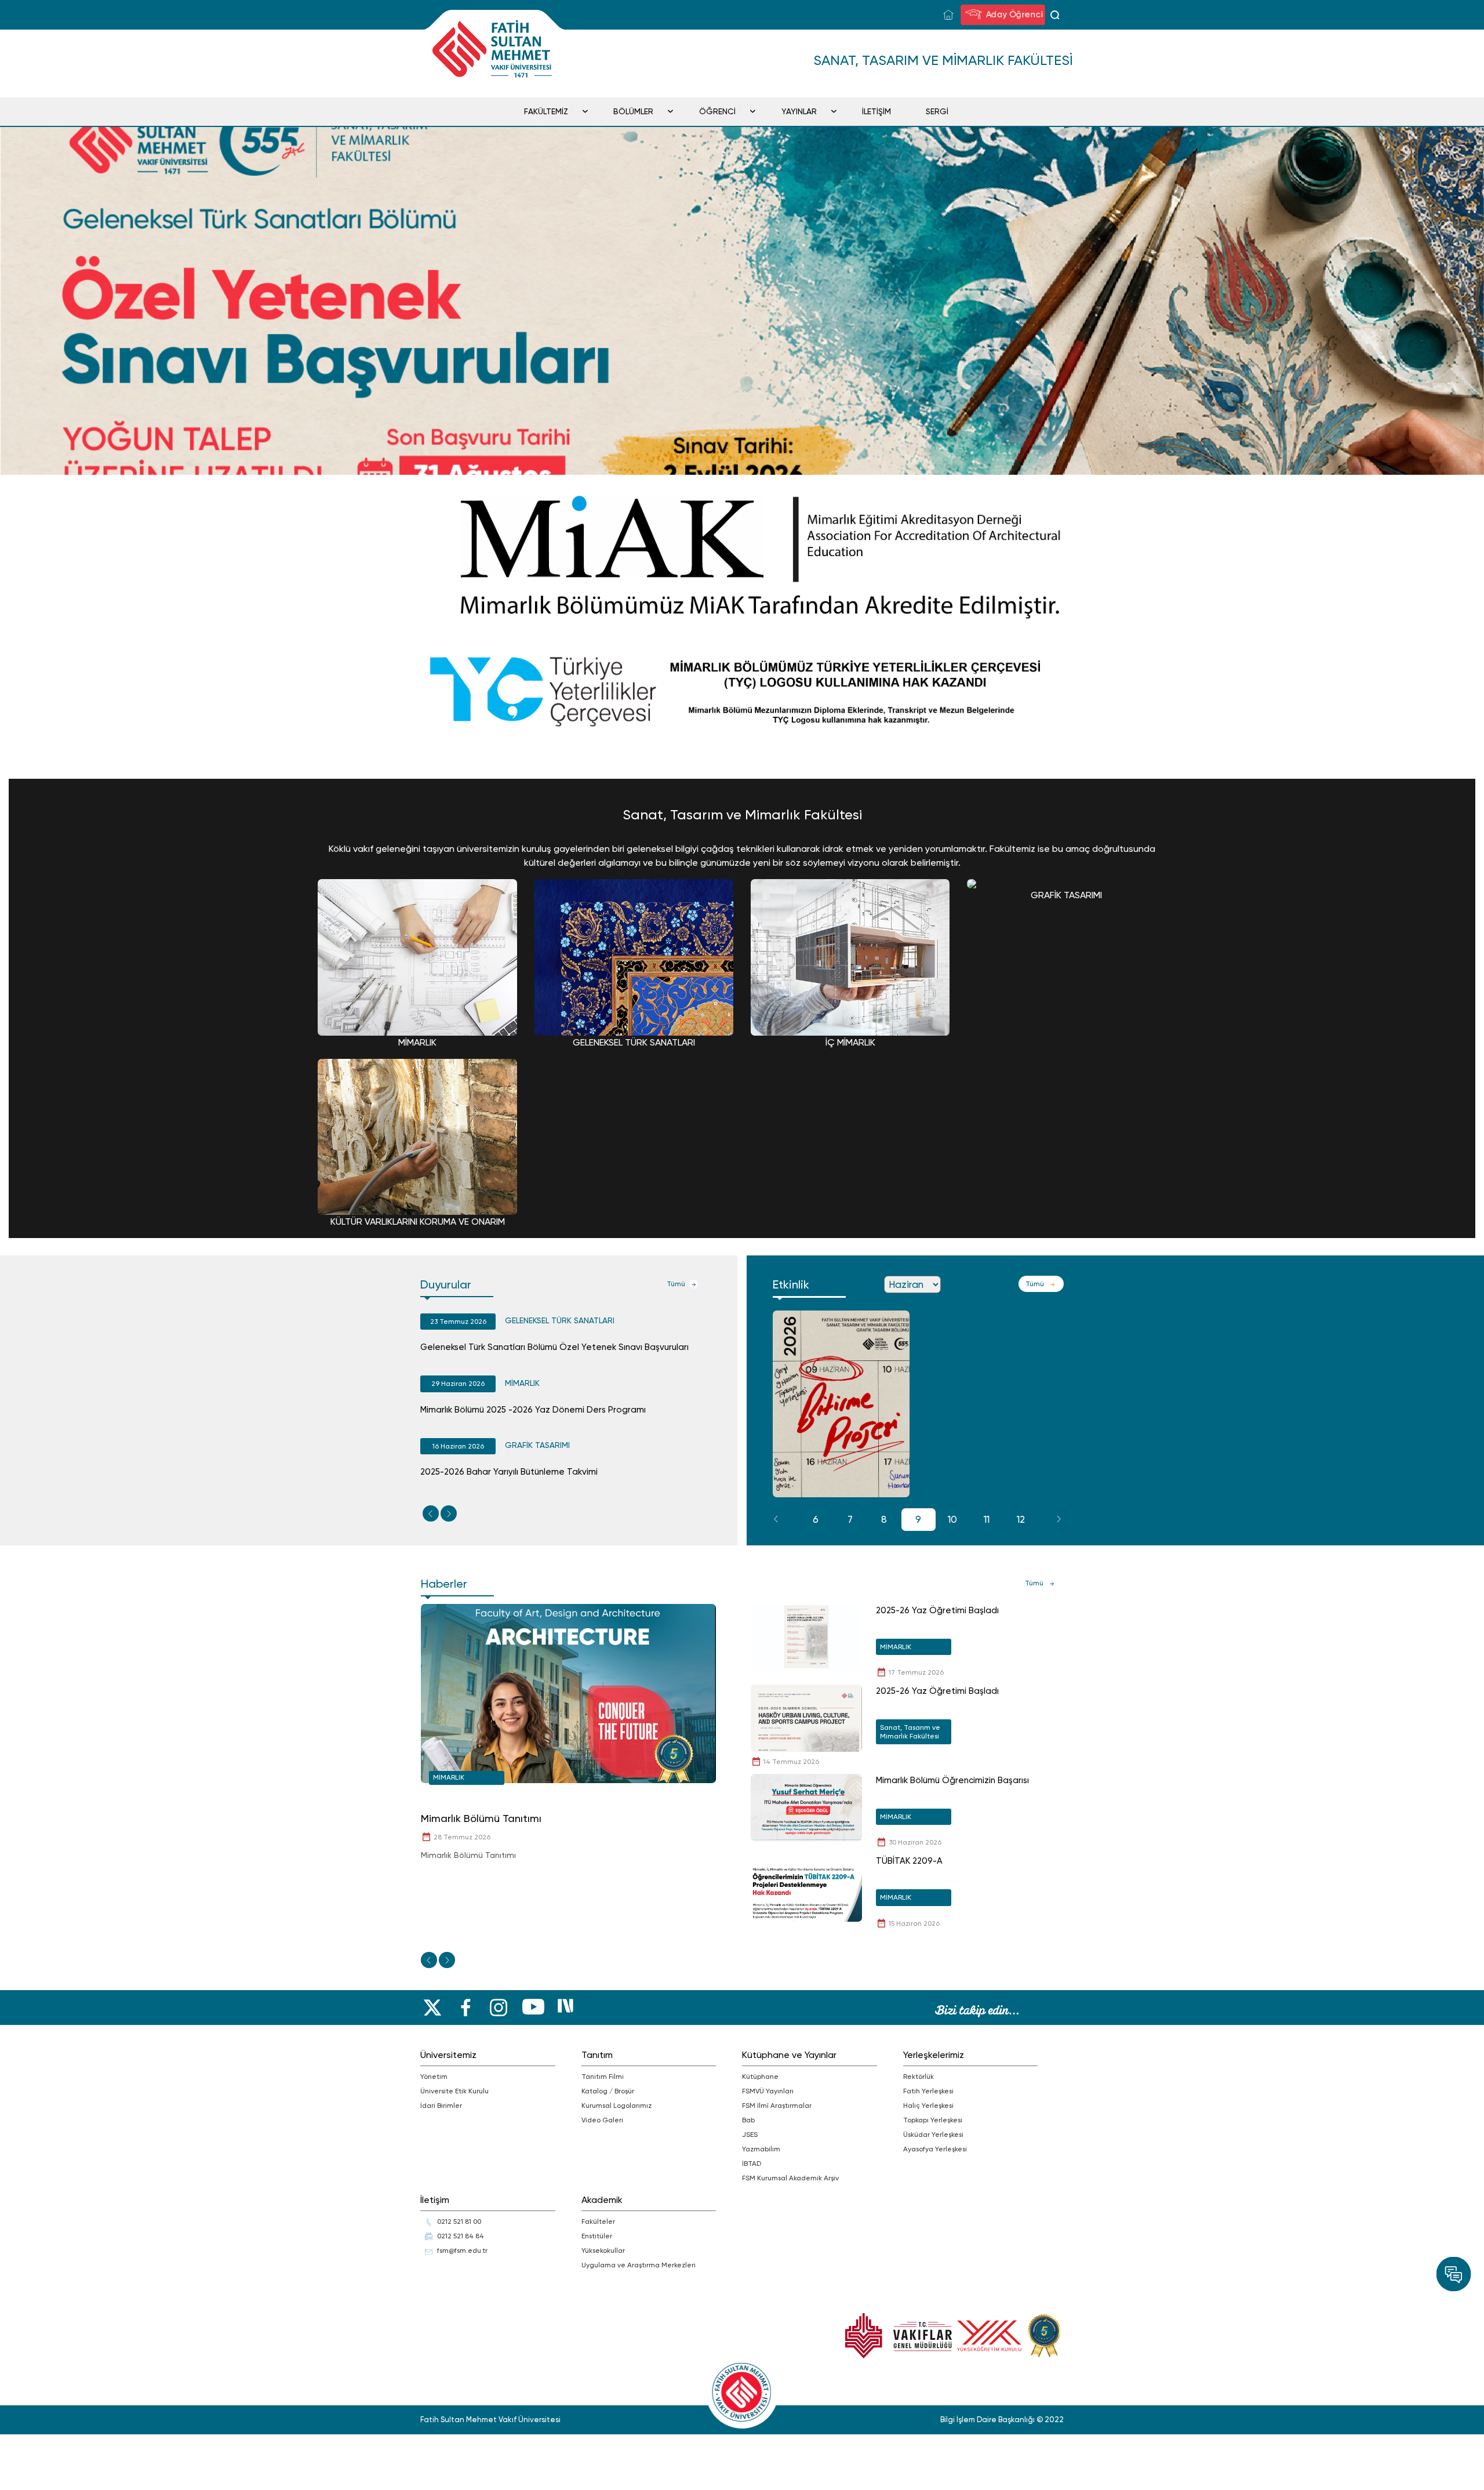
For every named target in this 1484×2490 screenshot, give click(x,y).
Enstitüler (597, 2236)
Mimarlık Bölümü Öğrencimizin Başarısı (952, 1780)
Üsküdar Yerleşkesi (933, 2135)
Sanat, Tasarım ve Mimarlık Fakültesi (910, 1732)
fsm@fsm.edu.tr (462, 2251)
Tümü (676, 1284)
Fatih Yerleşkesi (928, 2091)
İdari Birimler (441, 2106)
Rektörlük (919, 2077)
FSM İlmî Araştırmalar (777, 2106)
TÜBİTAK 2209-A (909, 1861)
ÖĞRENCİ (717, 111)
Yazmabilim (761, 2149)
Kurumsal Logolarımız (616, 2106)
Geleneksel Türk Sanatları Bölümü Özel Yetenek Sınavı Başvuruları (554, 1347)
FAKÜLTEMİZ (546, 111)
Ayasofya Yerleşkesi (935, 2149)
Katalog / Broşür (608, 2091)
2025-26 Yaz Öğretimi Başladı (937, 1610)
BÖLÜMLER (633, 111)
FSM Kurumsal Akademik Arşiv (790, 2178)
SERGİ (937, 111)
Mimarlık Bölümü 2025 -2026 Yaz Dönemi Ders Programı (533, 1410)
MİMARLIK (522, 1383)
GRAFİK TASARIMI (537, 1445)
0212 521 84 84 (461, 2236)
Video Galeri (602, 2120)
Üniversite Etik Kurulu (454, 2091)
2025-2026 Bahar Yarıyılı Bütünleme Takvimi (509, 1472)
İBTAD (752, 2164)
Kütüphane (760, 2077)
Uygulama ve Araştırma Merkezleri (639, 2265)
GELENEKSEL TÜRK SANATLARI (560, 1320)
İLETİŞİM (876, 111)
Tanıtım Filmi (603, 2077)
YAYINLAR (799, 111)
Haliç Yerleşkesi (928, 2106)
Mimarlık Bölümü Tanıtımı (481, 1818)
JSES (750, 2135)
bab (748, 2120)
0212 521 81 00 (459, 2222)
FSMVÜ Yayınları (768, 2091)
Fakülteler (598, 2222)
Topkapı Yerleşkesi (933, 2120)
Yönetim (434, 2077)
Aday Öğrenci (1012, 14)
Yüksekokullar (603, 2251)
